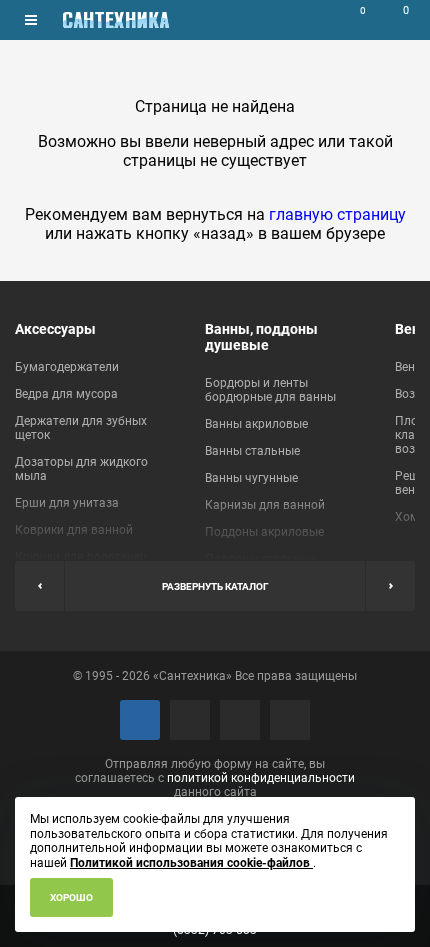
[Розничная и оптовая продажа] (116, 20)
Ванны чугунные (251, 478)
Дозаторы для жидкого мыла (81, 469)
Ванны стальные (252, 451)
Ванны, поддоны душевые (261, 337)
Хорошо (71, 897)
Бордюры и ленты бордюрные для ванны (270, 390)
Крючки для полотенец (81, 557)
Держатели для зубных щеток (81, 428)
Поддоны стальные (260, 559)
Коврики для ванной (74, 530)
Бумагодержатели (67, 367)
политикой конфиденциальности (261, 778)
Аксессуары (55, 329)
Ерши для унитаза (67, 503)
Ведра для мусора (66, 394)
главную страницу (337, 214)
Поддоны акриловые (264, 532)
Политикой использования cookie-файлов (191, 863)
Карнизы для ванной (265, 505)
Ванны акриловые (256, 424)
